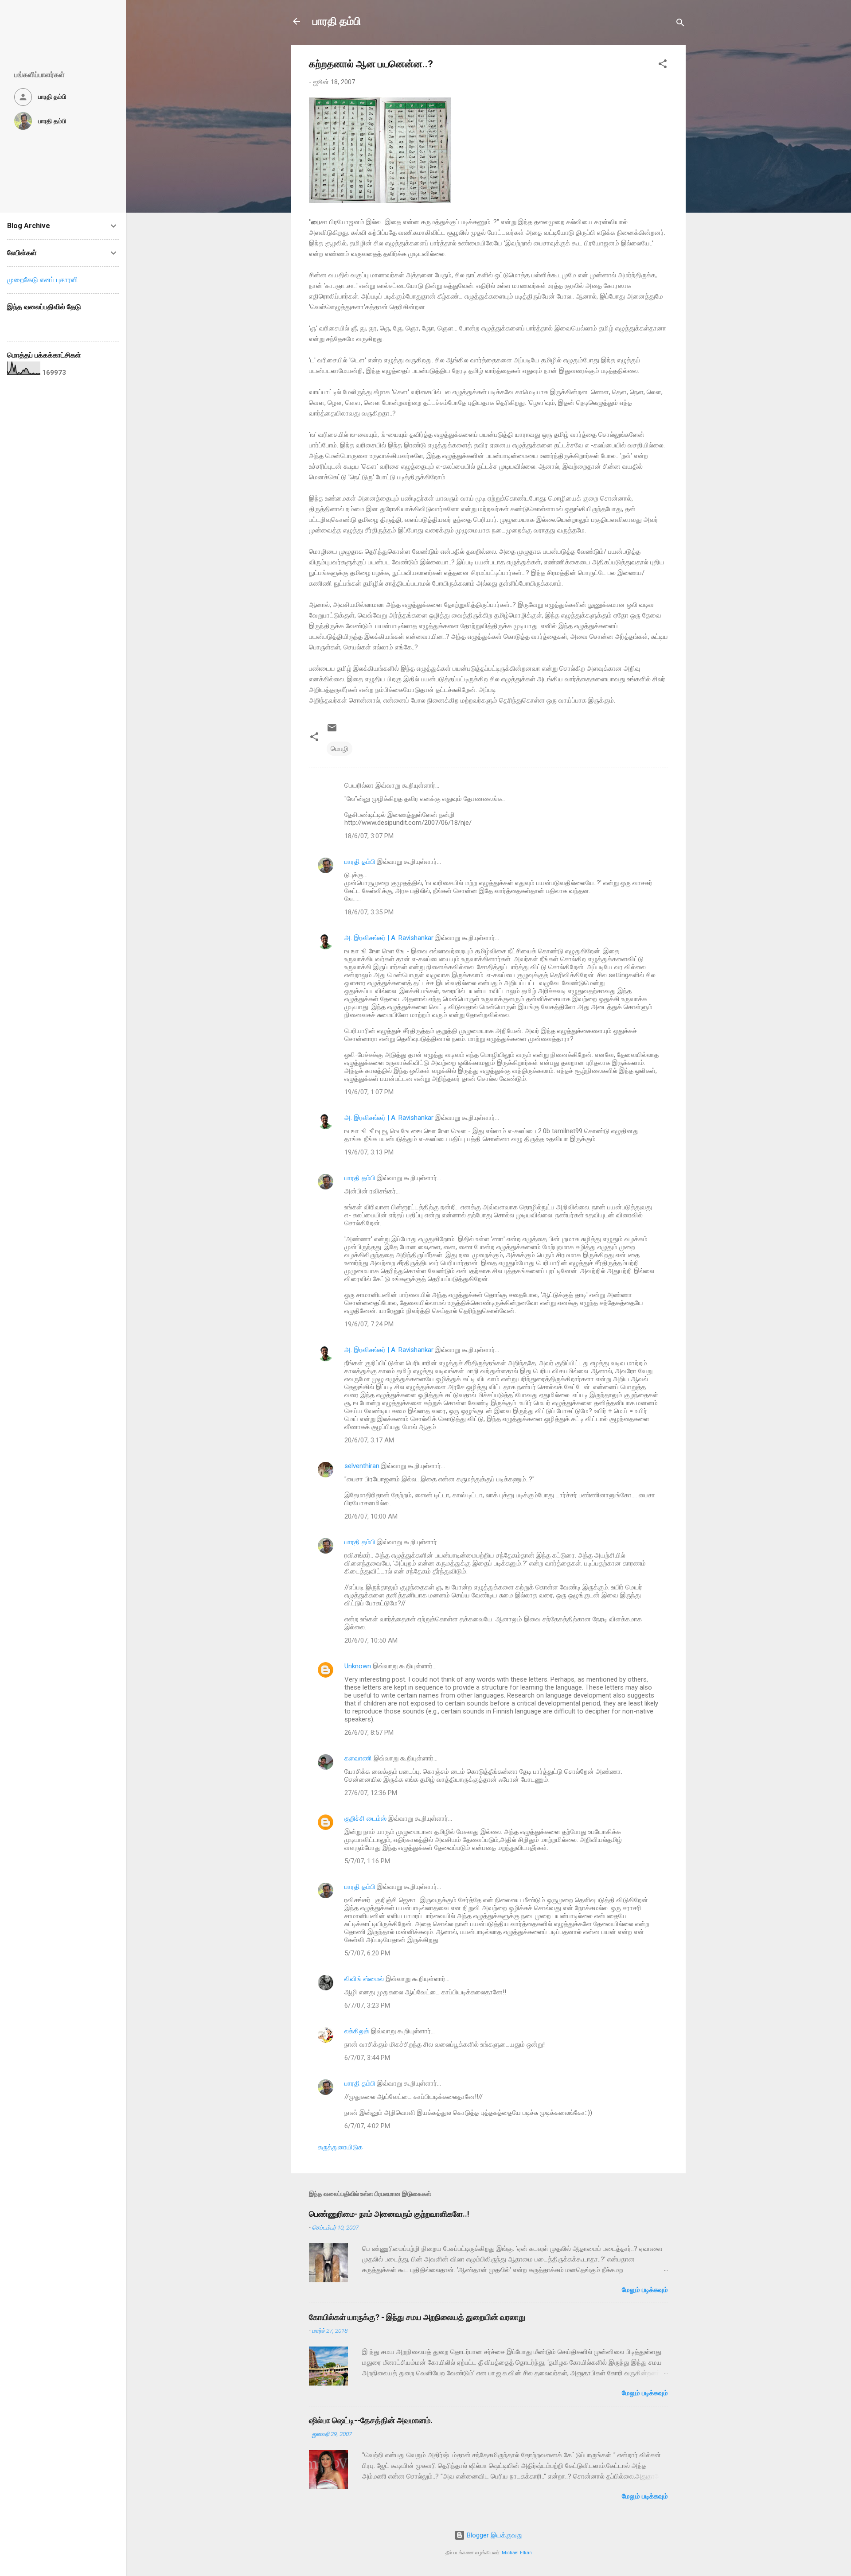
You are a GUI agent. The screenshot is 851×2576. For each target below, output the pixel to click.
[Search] (680, 24)
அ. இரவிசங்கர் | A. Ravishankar (389, 938)
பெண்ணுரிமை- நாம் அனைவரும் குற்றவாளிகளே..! (389, 2214)
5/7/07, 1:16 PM (367, 1861)
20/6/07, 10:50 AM (371, 1640)
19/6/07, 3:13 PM (369, 1152)
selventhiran (362, 1466)
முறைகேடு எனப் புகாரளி (43, 280)
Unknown (358, 1666)
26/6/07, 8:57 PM (369, 1733)
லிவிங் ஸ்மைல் (364, 1979)
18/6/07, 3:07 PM (369, 836)
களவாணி (358, 1758)
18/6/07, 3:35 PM (369, 912)
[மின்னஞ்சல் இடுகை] (332, 731)
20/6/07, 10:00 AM (371, 1516)
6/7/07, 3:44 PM (367, 2058)
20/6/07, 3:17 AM (369, 1440)
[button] (663, 65)
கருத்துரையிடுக (340, 2147)
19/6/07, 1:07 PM (369, 1092)
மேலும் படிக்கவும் (645, 2290)
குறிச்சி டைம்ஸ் (365, 1818)
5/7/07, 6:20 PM (367, 1953)
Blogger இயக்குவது (494, 2535)
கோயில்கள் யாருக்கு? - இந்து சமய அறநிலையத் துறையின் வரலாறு (417, 2317)
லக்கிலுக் (357, 2031)
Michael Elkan (517, 2553)
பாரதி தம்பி (337, 21)
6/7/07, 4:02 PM (367, 2126)
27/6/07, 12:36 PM (371, 1793)
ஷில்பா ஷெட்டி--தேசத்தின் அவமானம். (371, 2420)
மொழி (340, 749)
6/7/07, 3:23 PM (367, 2005)
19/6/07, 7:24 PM (369, 1324)
